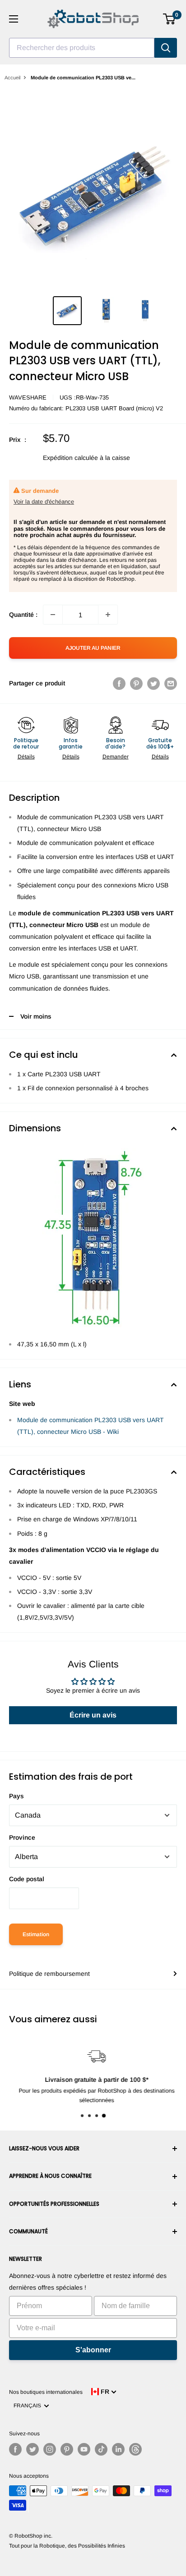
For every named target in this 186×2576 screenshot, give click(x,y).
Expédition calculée (70, 458)
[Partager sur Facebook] (119, 683)
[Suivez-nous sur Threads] (135, 2449)
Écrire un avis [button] (93, 1715)
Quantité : (23, 615)
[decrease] (53, 615)
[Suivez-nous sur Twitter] (33, 2449)
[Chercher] (166, 48)
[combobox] (82, 48)
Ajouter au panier (93, 648)
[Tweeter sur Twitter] (153, 683)
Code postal (27, 1879)
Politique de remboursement (49, 1974)
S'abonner (93, 2350)
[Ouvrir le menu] (14, 19)
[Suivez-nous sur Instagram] (50, 2449)
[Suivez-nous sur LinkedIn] (118, 2449)
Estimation (36, 1934)
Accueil (12, 78)
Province (22, 1837)
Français (29, 2406)
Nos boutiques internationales (46, 2392)
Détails (26, 757)
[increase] (108, 615)
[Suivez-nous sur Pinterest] (67, 2449)
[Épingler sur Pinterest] (136, 683)
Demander (116, 757)
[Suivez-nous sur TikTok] (101, 2449)
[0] (170, 19)
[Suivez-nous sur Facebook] (15, 2449)
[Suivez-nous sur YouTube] (84, 2449)
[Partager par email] (171, 683)
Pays (16, 1796)
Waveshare (28, 397)
